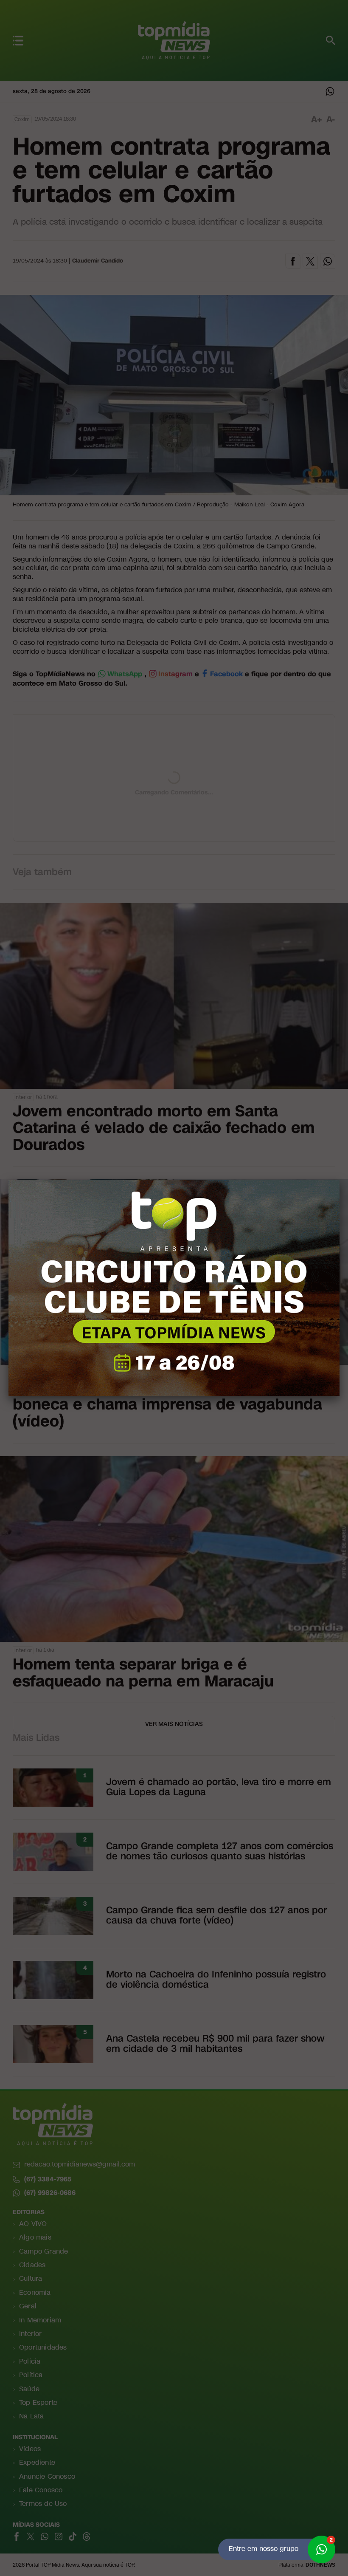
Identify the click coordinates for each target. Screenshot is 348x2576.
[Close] (340, 1180)
